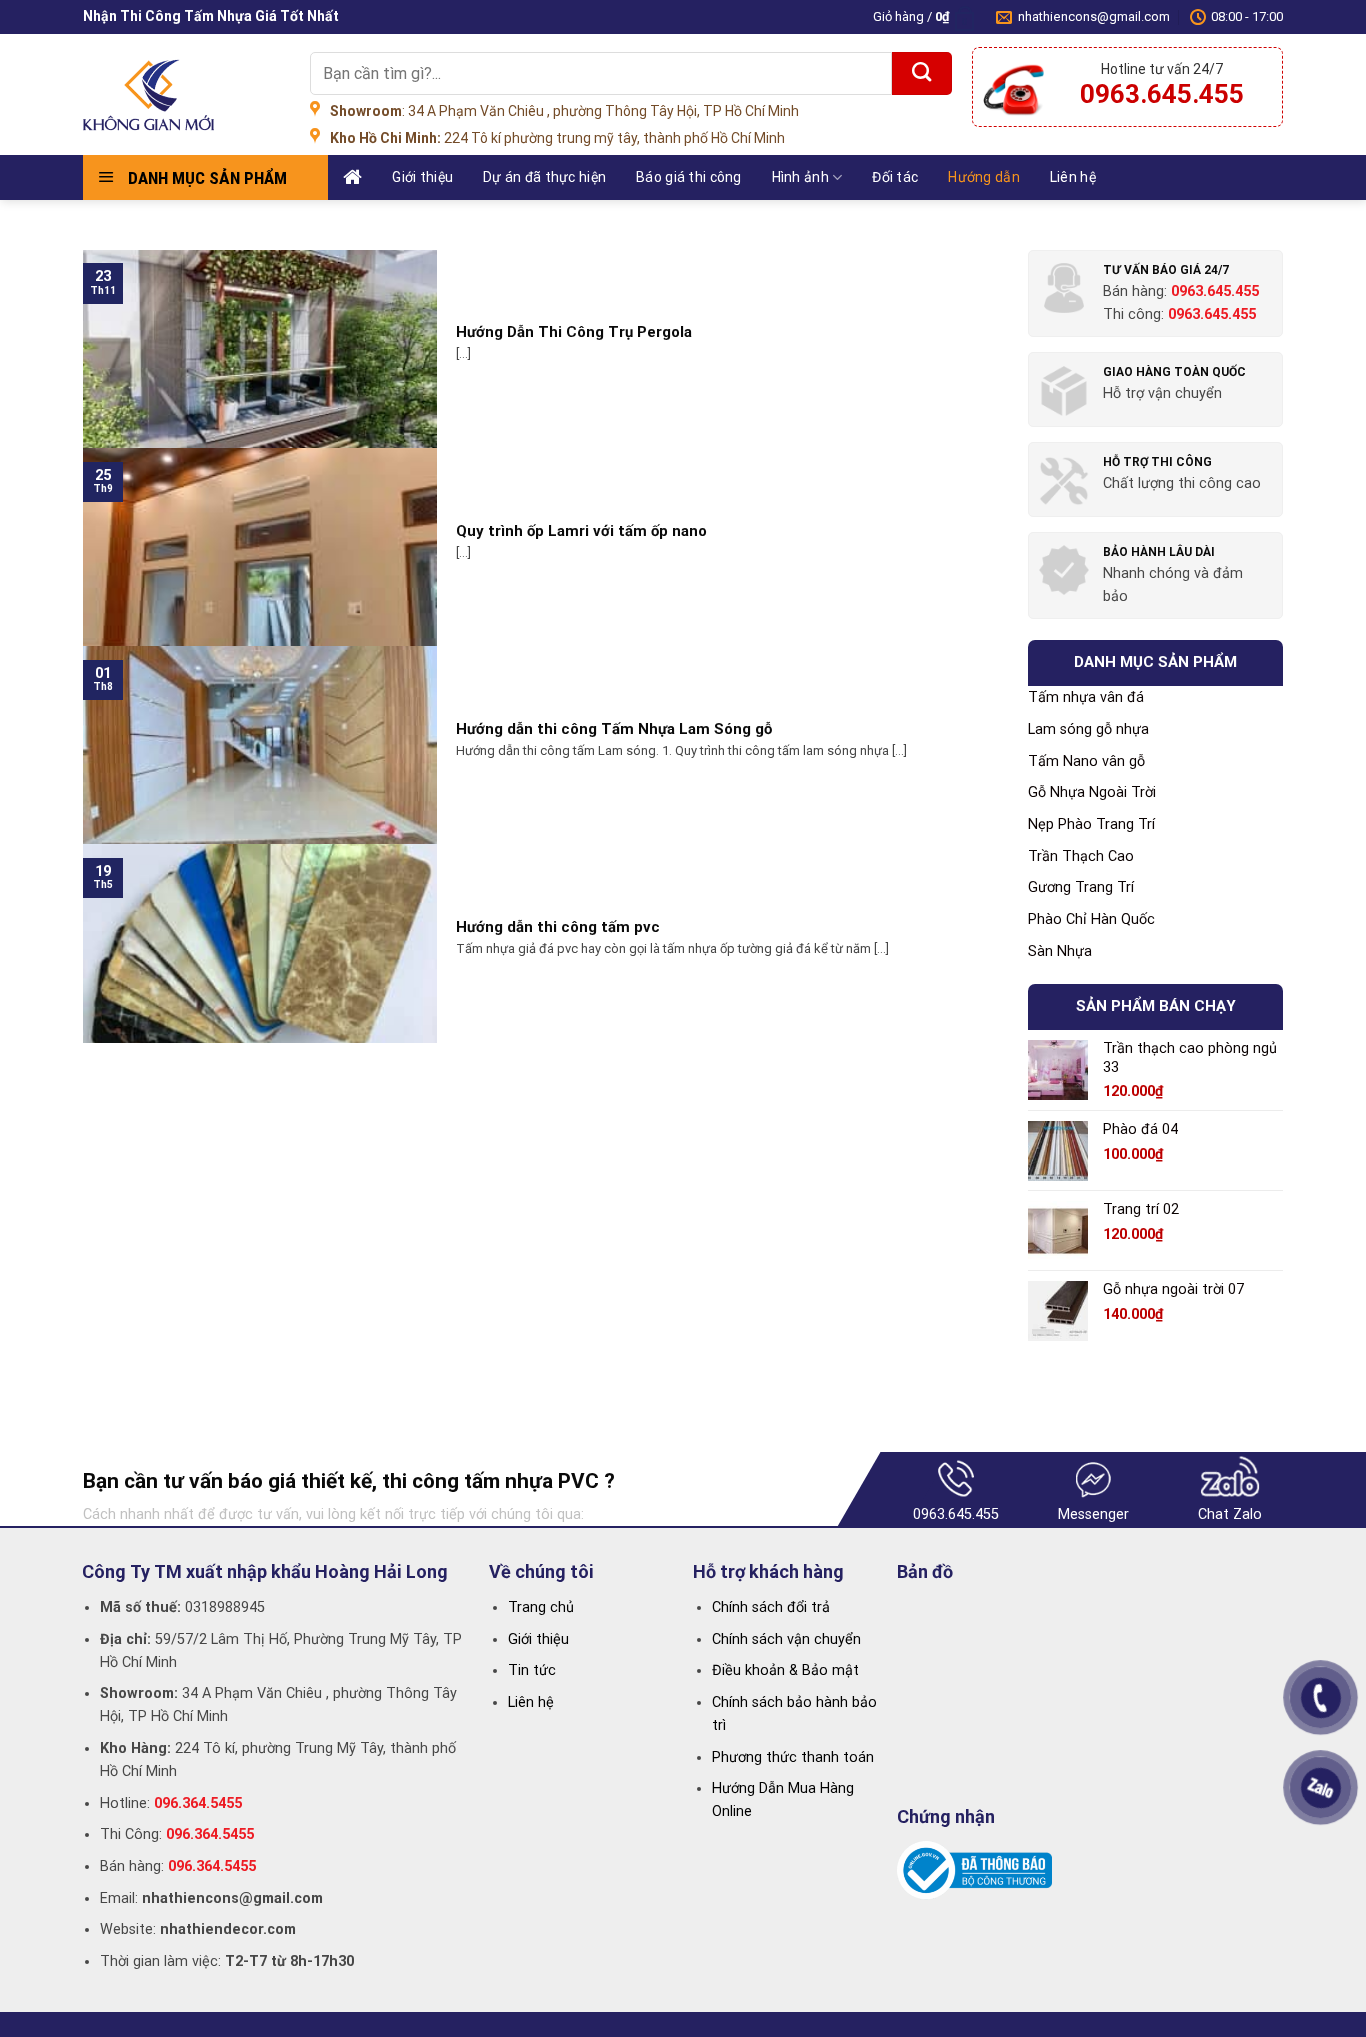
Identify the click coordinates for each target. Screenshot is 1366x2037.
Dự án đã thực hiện (544, 177)
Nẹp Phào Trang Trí (1091, 824)
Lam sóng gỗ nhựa (1088, 729)
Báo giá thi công (688, 177)
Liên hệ (1073, 177)
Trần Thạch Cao (1081, 856)
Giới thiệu (422, 177)
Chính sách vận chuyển (786, 1639)
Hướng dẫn (984, 177)
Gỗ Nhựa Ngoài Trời (1092, 792)
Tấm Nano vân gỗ (1086, 761)
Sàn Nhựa (1060, 951)
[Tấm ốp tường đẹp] (181, 95)
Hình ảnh (800, 177)
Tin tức (532, 1670)
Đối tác (895, 177)
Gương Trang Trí (1081, 887)
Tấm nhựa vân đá (1086, 697)
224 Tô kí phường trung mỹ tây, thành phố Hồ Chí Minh (557, 138)
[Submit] (922, 73)
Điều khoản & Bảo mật (785, 1670)
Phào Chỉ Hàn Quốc (1091, 919)
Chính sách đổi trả (771, 1607)
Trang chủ (541, 1607)
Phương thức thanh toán (793, 1757)
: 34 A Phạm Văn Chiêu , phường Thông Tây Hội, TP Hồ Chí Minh (564, 111)
